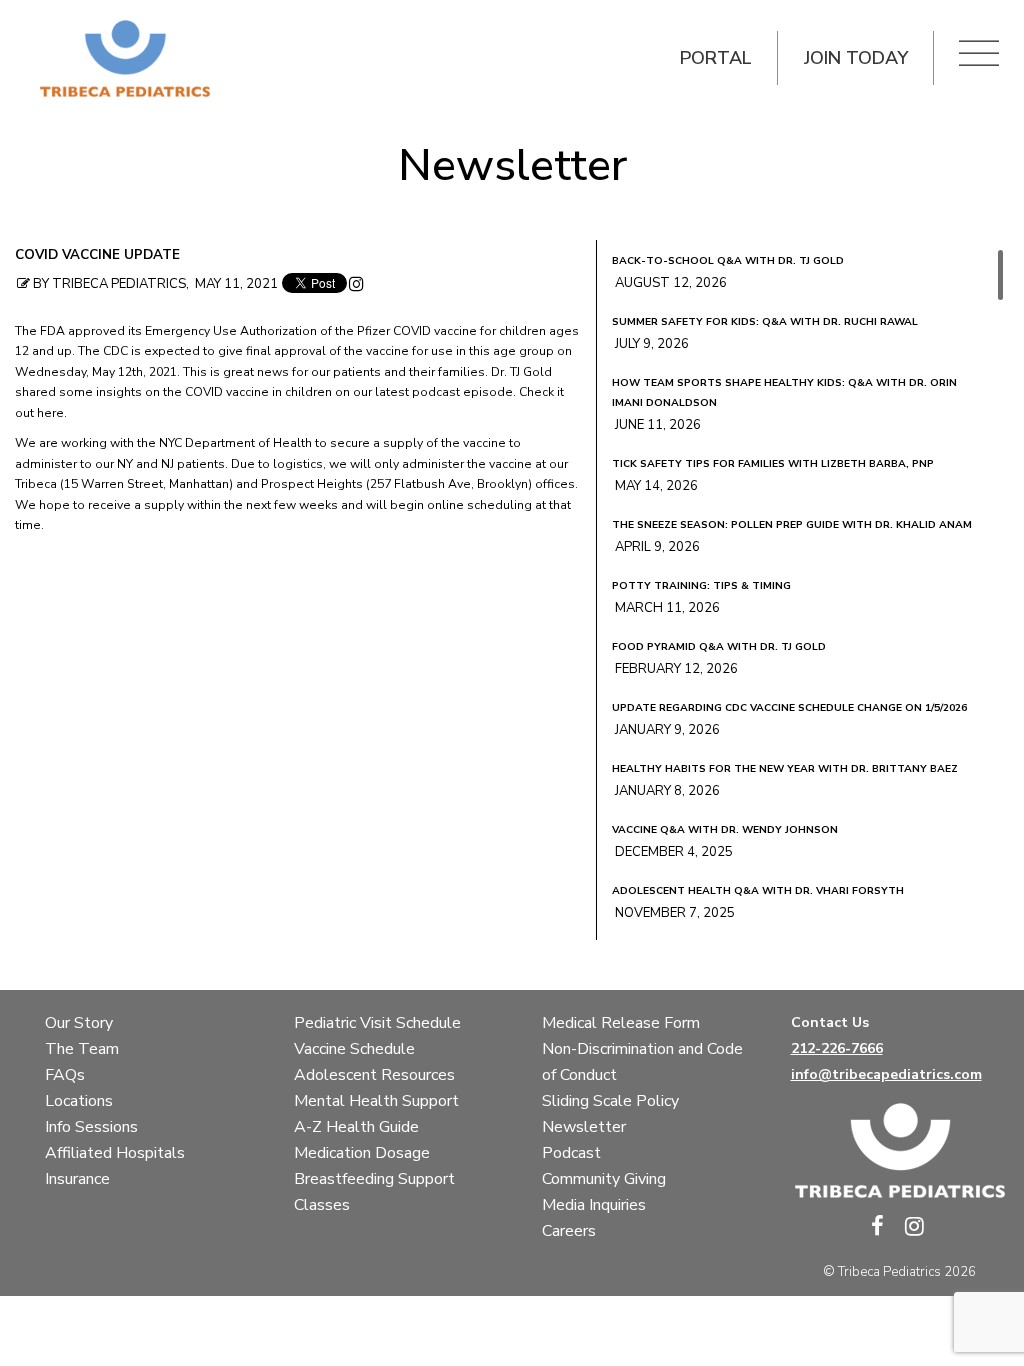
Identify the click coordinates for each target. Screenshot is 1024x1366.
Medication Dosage (362, 1153)
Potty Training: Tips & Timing (701, 586)
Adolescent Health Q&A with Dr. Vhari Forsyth (758, 891)
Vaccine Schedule (354, 1049)
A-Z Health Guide (356, 1127)
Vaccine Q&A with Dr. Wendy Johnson (725, 830)
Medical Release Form (621, 1023)
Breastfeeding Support (374, 1179)
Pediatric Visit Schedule (377, 1023)
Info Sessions (91, 1127)
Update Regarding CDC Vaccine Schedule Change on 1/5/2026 (789, 708)
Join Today (856, 58)
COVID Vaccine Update (97, 255)
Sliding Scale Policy (610, 1101)
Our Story (79, 1023)
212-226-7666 (837, 1048)
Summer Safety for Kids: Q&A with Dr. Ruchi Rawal (765, 322)
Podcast (571, 1153)
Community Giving (604, 1179)
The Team (82, 1049)
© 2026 (899, 1272)
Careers (569, 1231)
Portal (716, 58)
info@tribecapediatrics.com (886, 1074)
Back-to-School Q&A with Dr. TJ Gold (728, 261)
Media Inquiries (594, 1205)
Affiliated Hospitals (115, 1153)
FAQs (65, 1075)
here (50, 413)
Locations (79, 1101)
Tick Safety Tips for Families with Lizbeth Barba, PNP (773, 464)
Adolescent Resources (374, 1075)
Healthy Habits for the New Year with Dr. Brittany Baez (785, 769)
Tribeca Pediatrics (889, 1272)
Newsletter (512, 166)
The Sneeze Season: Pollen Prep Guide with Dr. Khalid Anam (792, 525)
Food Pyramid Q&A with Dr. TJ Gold (719, 647)
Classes (322, 1205)
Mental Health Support (376, 1101)
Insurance (77, 1179)
